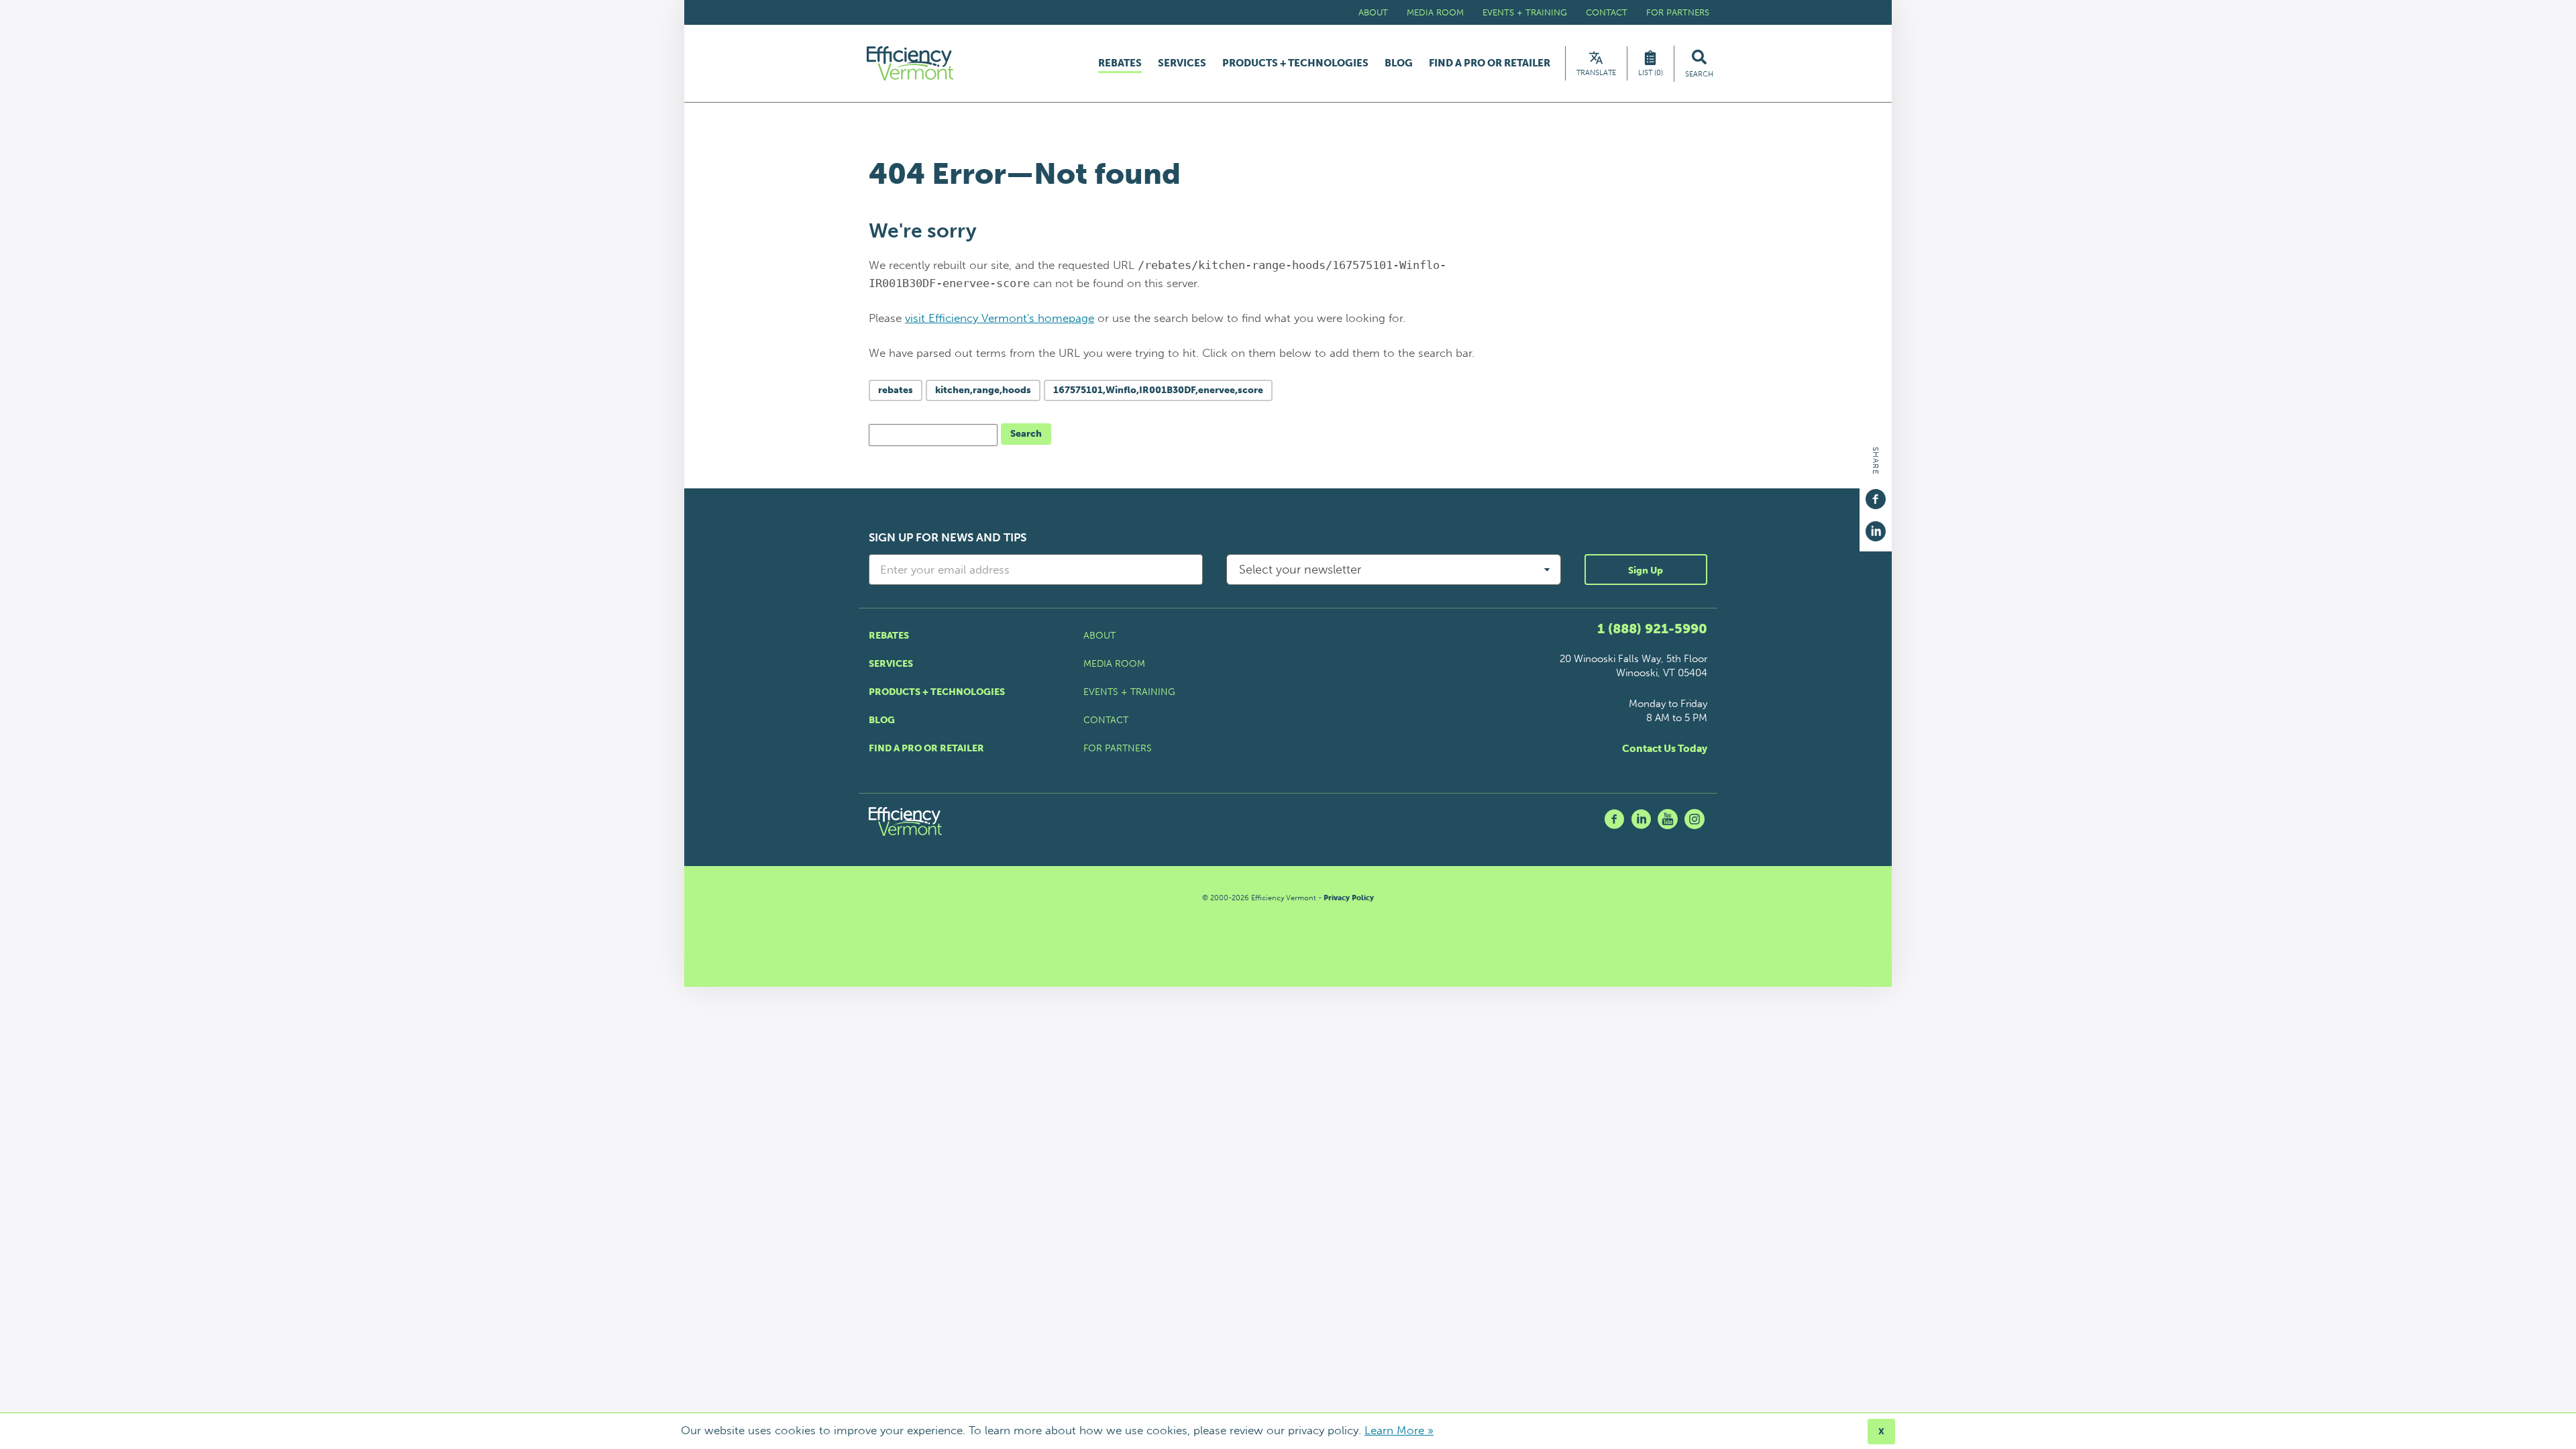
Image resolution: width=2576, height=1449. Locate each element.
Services (1182, 63)
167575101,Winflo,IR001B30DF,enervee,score (1158, 390)
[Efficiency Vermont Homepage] (911, 63)
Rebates (1120, 64)
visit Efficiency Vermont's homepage (1000, 318)
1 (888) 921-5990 (1652, 629)
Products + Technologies (1295, 63)
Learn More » (1399, 1430)
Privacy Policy (1349, 898)
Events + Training (1525, 12)
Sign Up (1646, 571)
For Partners (1678, 12)
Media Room (1435, 12)
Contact (1607, 12)
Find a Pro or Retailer (1490, 63)
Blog (1399, 63)
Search (1026, 434)
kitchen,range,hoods (983, 390)
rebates (896, 390)
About (1373, 12)
